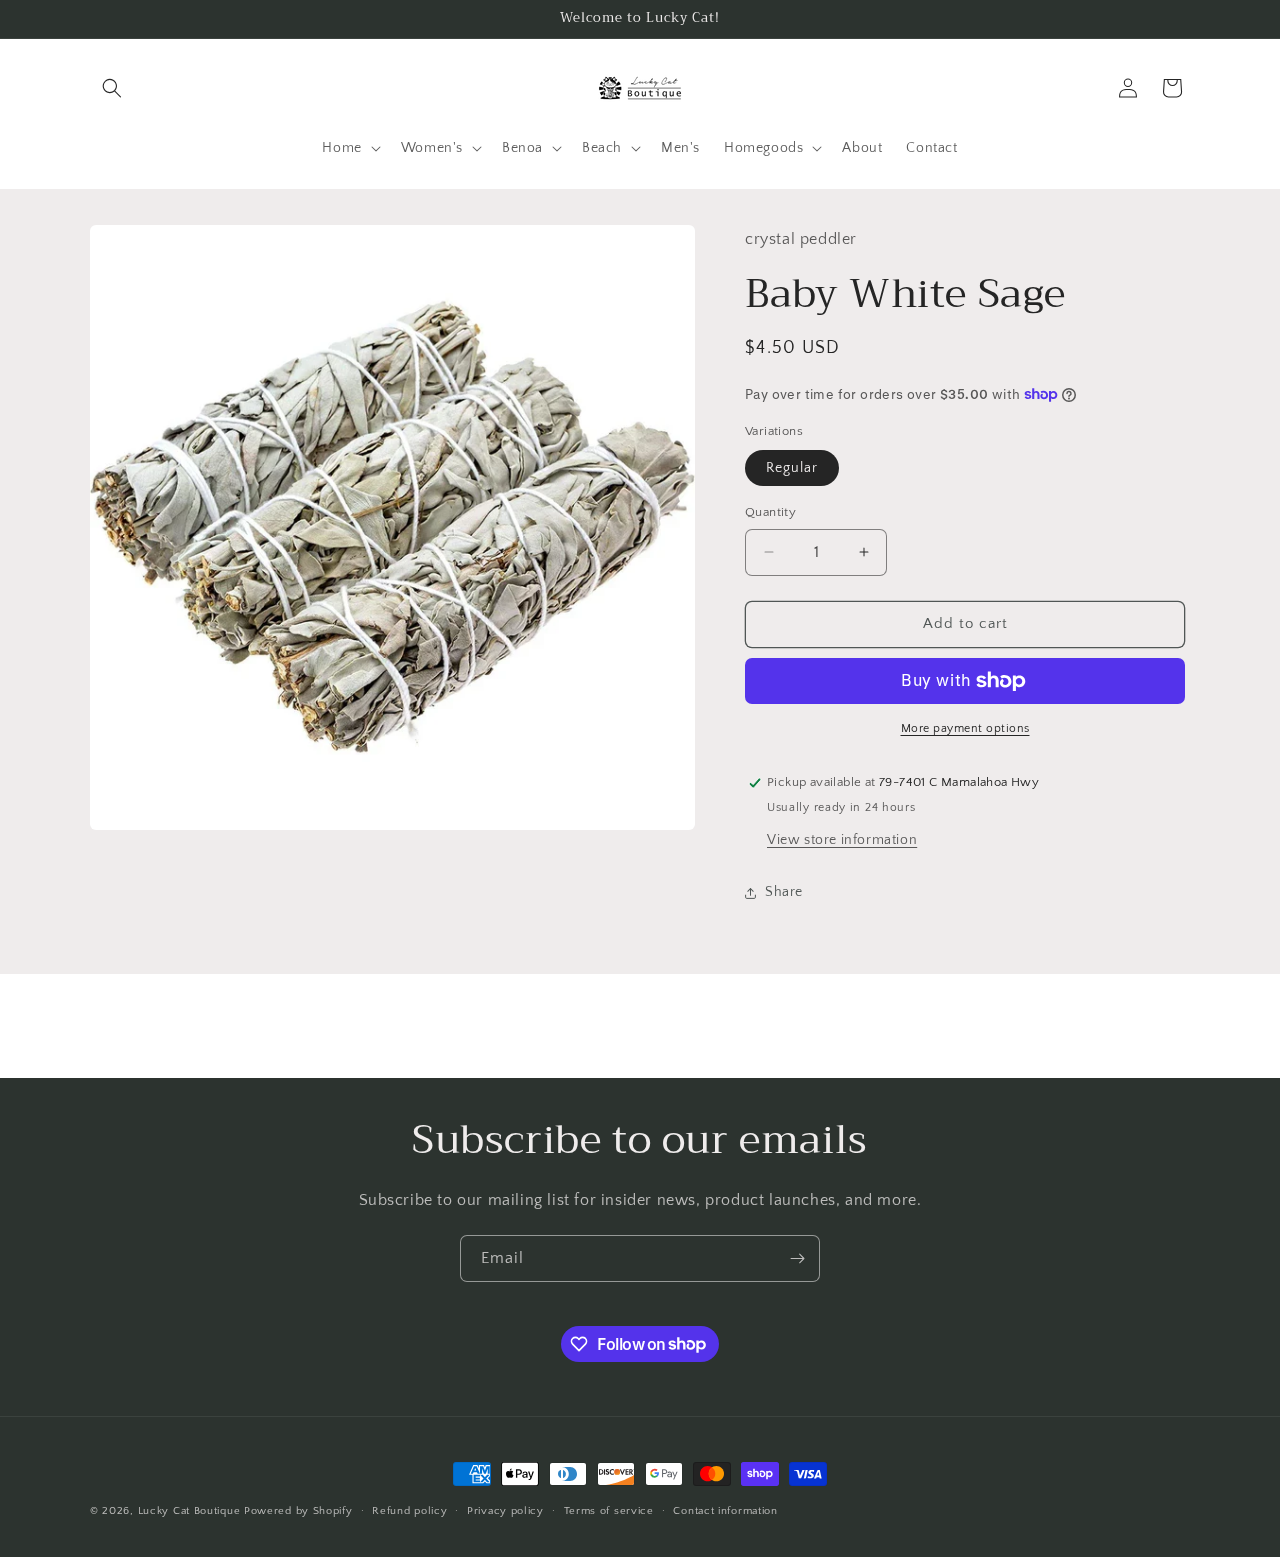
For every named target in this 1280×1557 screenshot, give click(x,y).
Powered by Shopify (298, 1511)
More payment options (965, 728)
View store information (842, 840)
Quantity (770, 512)
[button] (112, 88)
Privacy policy (505, 1510)
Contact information (725, 1510)
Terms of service (609, 1510)
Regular (792, 468)
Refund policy (409, 1510)
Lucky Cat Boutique (191, 1511)
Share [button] (784, 892)
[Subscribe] (797, 1258)
